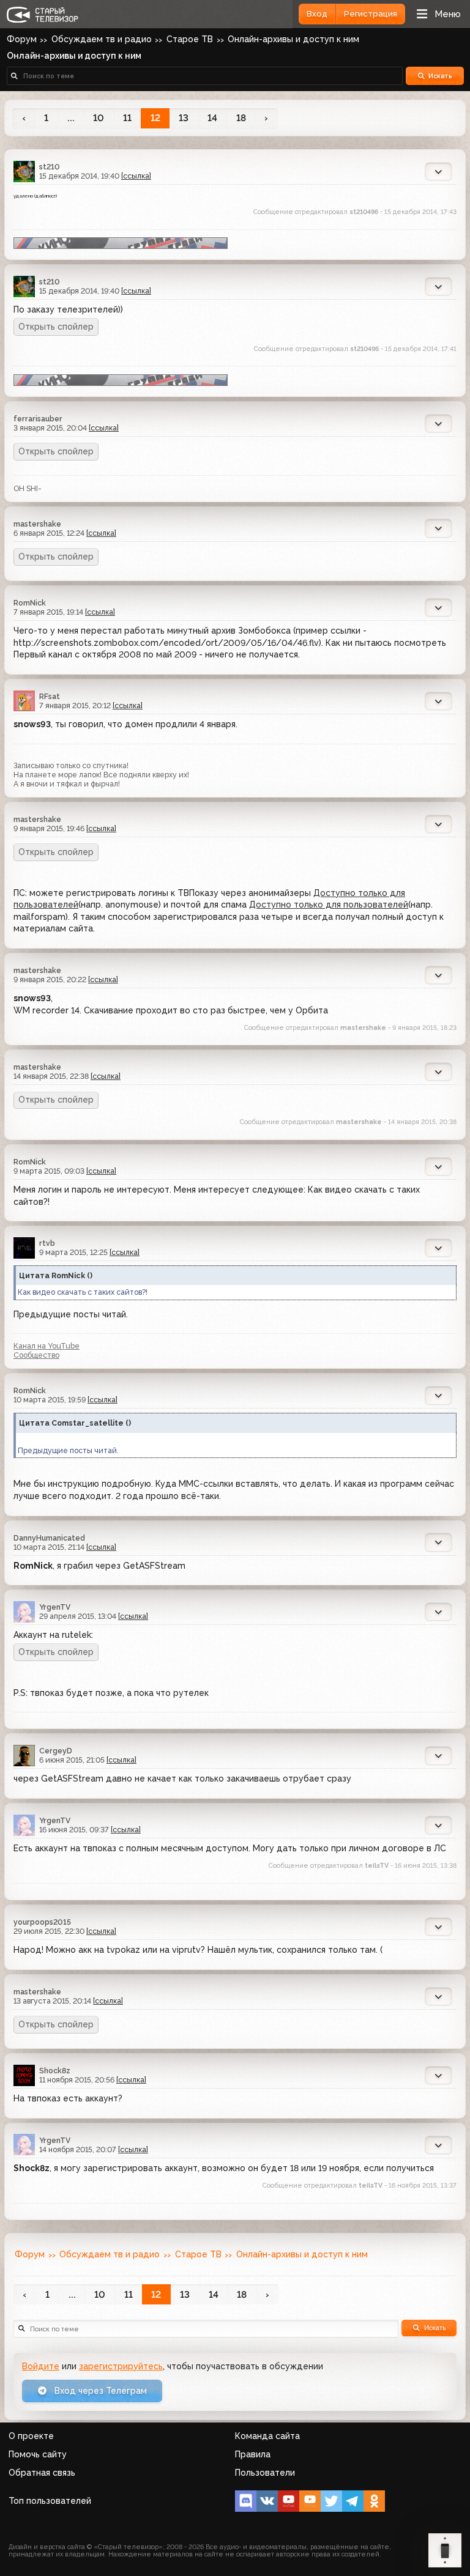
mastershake (37, 524)
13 (184, 118)
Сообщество (36, 1355)
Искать (440, 76)
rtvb (47, 1243)
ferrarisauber (38, 419)
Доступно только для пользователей (329, 905)
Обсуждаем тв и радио (102, 39)
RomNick (30, 603)
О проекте (31, 2436)
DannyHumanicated (49, 1538)
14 (212, 118)
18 (241, 118)
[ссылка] (136, 176)
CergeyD (56, 1751)
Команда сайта (267, 2436)
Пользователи (265, 2473)
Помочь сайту (38, 2454)
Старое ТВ (190, 39)
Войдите (41, 2366)
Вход (317, 14)
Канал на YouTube (47, 1346)
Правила (253, 2454)
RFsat (50, 696)
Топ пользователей (50, 2501)
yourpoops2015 (42, 1922)
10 (99, 118)
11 (127, 118)
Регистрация (371, 14)
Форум (22, 39)
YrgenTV (55, 1607)
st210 (50, 167)
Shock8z (55, 2071)
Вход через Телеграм (99, 2391)
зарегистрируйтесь (121, 2366)
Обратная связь (42, 2473)
